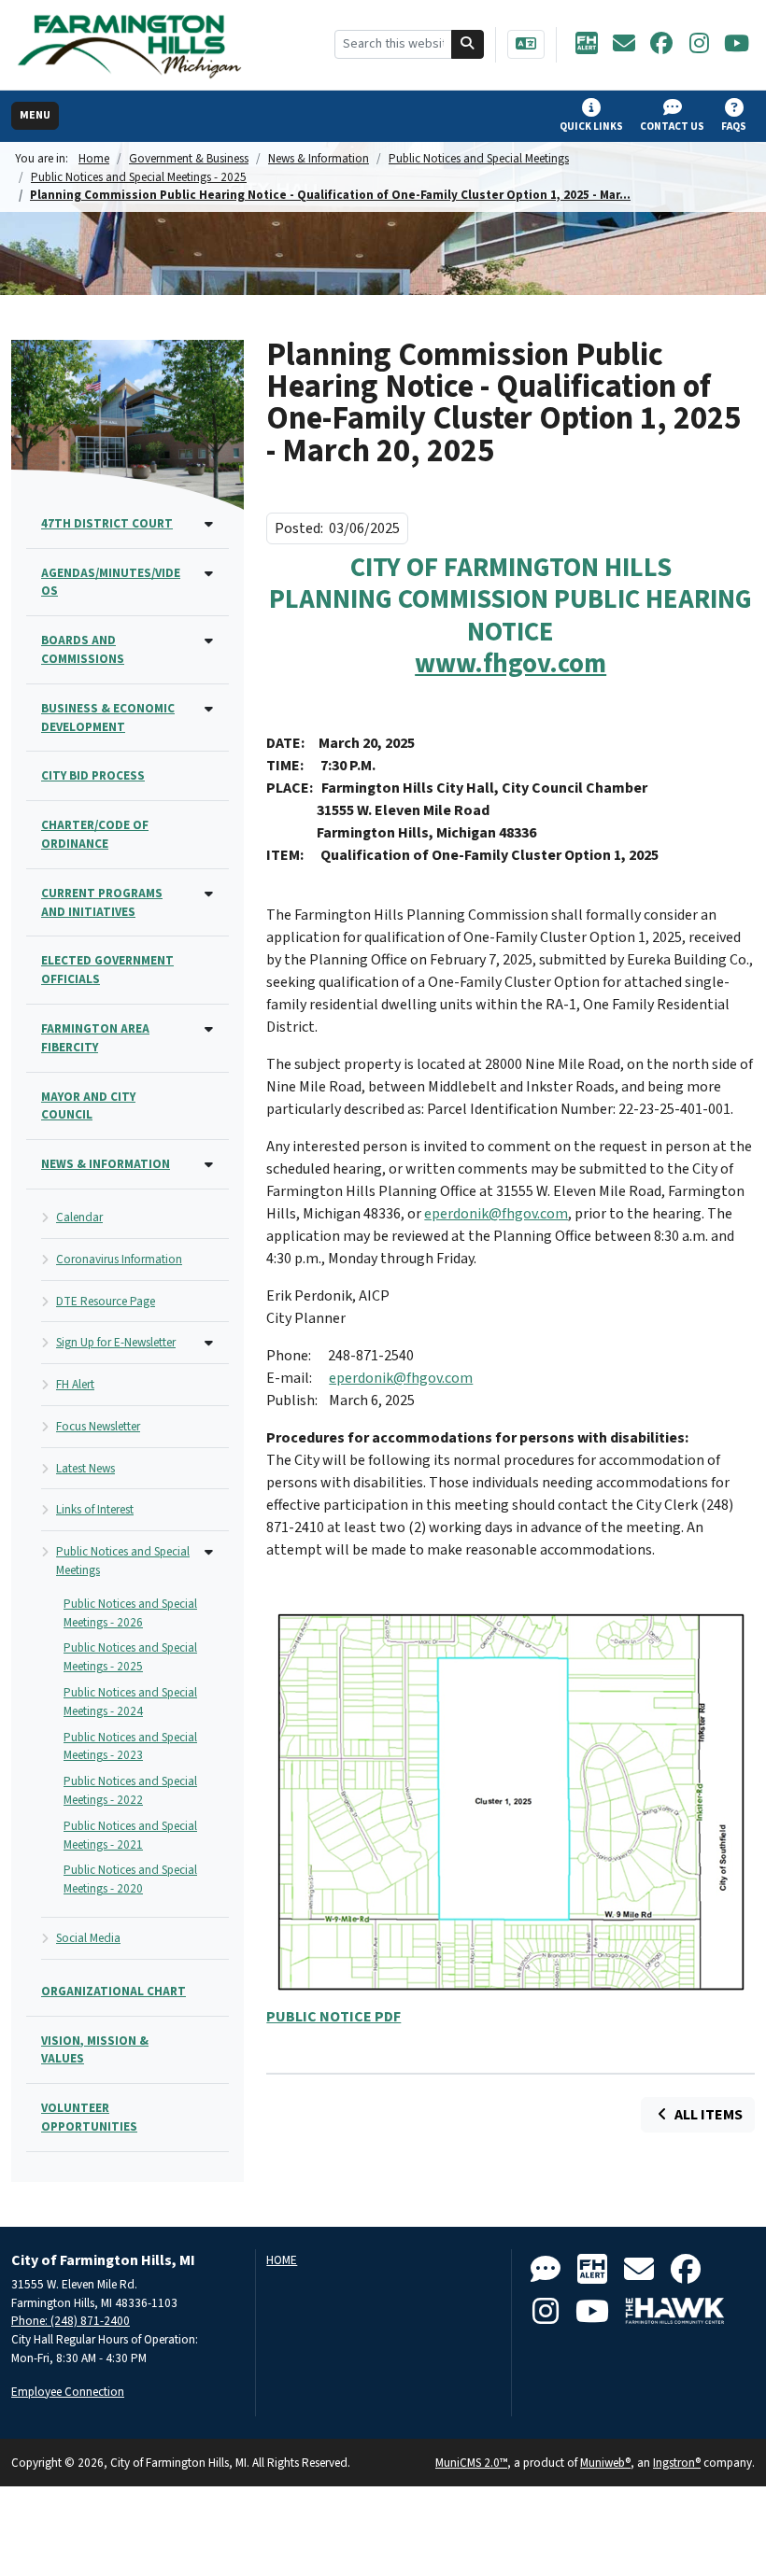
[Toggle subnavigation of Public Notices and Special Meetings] (209, 1553)
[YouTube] (736, 45)
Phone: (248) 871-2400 (71, 2321)
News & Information (319, 158)
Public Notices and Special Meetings (479, 158)
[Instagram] (699, 45)
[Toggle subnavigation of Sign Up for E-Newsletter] (209, 1344)
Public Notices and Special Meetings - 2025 (139, 177)
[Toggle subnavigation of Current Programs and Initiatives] (209, 895)
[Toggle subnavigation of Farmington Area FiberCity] (209, 1030)
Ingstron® (677, 2463)
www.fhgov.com (511, 664)
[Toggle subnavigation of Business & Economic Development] (209, 710)
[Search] (468, 44)
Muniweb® (605, 2463)
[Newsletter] (624, 45)
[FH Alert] (587, 45)
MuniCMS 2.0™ (471, 2463)
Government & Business (189, 158)
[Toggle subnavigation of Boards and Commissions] (209, 642)
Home (94, 158)
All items (707, 2115)
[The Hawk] (675, 2312)
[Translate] (526, 44)
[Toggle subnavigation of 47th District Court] (209, 525)
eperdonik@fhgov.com (496, 1214)
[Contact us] (546, 2270)
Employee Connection (68, 2392)
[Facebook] (661, 45)
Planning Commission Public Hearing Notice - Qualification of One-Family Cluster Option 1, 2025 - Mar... (330, 195)
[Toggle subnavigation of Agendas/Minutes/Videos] (209, 575)
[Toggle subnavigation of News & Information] (209, 1166)
